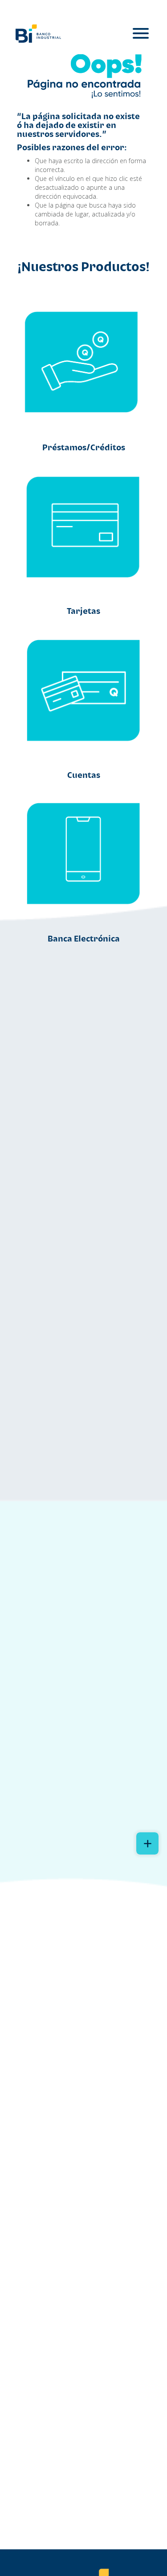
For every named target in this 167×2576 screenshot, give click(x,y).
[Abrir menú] (141, 34)
